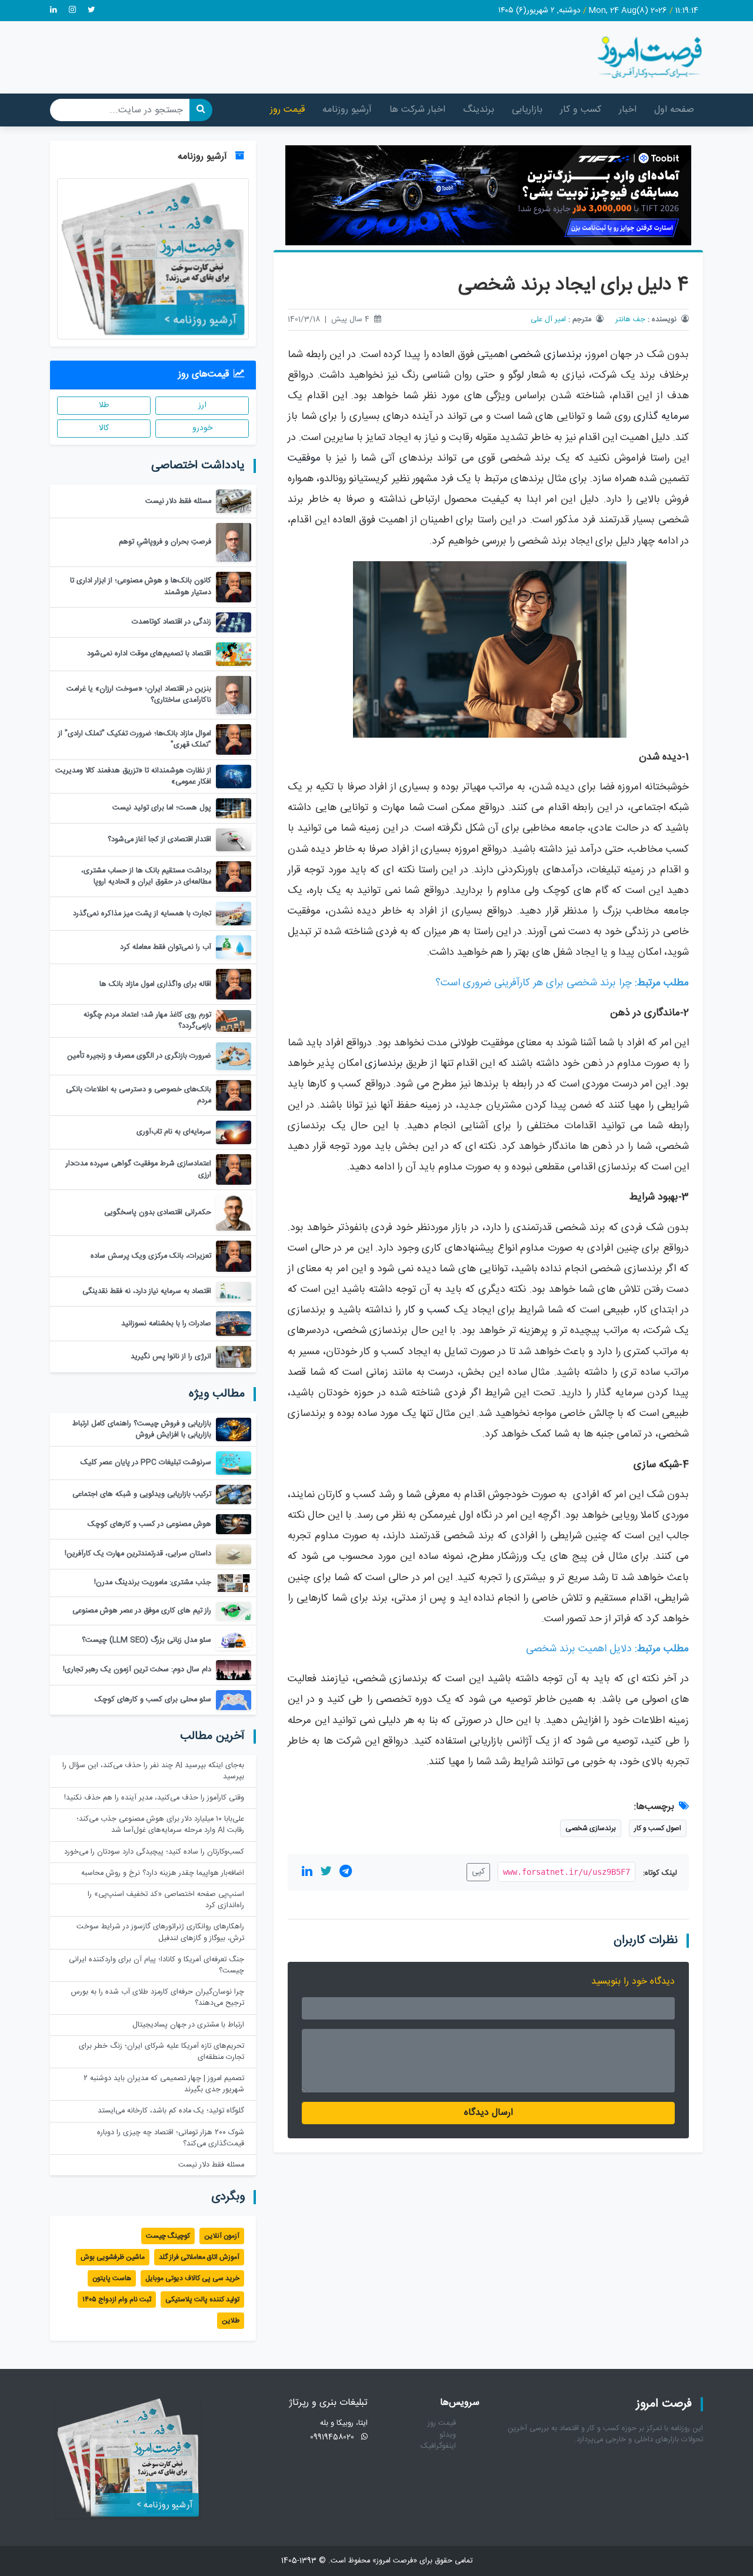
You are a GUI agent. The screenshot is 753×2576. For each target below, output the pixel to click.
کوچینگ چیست (168, 2236)
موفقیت (304, 459)
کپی (478, 1872)
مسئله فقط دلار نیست (211, 2165)
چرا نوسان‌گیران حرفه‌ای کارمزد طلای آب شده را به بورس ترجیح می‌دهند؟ (158, 1998)
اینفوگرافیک (438, 2446)
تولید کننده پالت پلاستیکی (202, 2300)
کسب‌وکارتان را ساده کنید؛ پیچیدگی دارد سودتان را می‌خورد (154, 1852)
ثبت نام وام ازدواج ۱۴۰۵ (117, 2300)
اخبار (628, 110)
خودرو (202, 428)
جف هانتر (630, 320)
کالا (104, 428)
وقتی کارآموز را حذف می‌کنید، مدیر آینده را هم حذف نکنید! (154, 1798)
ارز (202, 405)
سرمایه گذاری (661, 417)
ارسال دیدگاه (489, 2113)
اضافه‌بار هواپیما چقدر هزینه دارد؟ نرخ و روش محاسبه (163, 1873)
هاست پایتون (112, 2278)
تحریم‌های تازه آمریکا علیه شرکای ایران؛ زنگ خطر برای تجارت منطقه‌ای (161, 2052)
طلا (104, 405)
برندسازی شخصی (546, 355)
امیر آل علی (548, 320)
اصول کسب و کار (658, 1828)
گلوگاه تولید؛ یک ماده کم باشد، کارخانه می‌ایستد (171, 2111)
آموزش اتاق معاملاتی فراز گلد (199, 2257)
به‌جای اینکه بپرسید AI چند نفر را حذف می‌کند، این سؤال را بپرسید (153, 1771)
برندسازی (384, 1064)
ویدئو (448, 2435)
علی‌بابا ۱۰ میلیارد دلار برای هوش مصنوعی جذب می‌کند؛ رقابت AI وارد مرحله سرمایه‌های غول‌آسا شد (160, 1825)
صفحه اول (674, 110)
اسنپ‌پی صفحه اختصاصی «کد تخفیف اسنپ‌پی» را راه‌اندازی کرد (166, 1900)
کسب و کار (581, 110)
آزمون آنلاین (222, 2236)
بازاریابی (527, 110)
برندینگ (479, 110)
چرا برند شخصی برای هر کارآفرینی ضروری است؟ (534, 983)
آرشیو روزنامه (347, 110)
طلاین (231, 2321)
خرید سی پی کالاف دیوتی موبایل (192, 2278)
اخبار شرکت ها (417, 110)
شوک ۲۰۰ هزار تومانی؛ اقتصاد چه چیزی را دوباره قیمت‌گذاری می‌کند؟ (171, 2138)
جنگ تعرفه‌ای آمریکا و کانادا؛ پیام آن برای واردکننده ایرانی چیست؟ (156, 1965)
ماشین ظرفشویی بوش (113, 2257)
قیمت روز (287, 110)
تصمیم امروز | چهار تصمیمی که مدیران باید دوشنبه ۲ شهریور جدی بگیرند (164, 2084)
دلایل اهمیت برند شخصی (579, 1649)
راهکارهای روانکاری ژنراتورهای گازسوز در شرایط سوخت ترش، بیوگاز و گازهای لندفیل (160, 1932)
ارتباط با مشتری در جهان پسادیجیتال (188, 2025)
